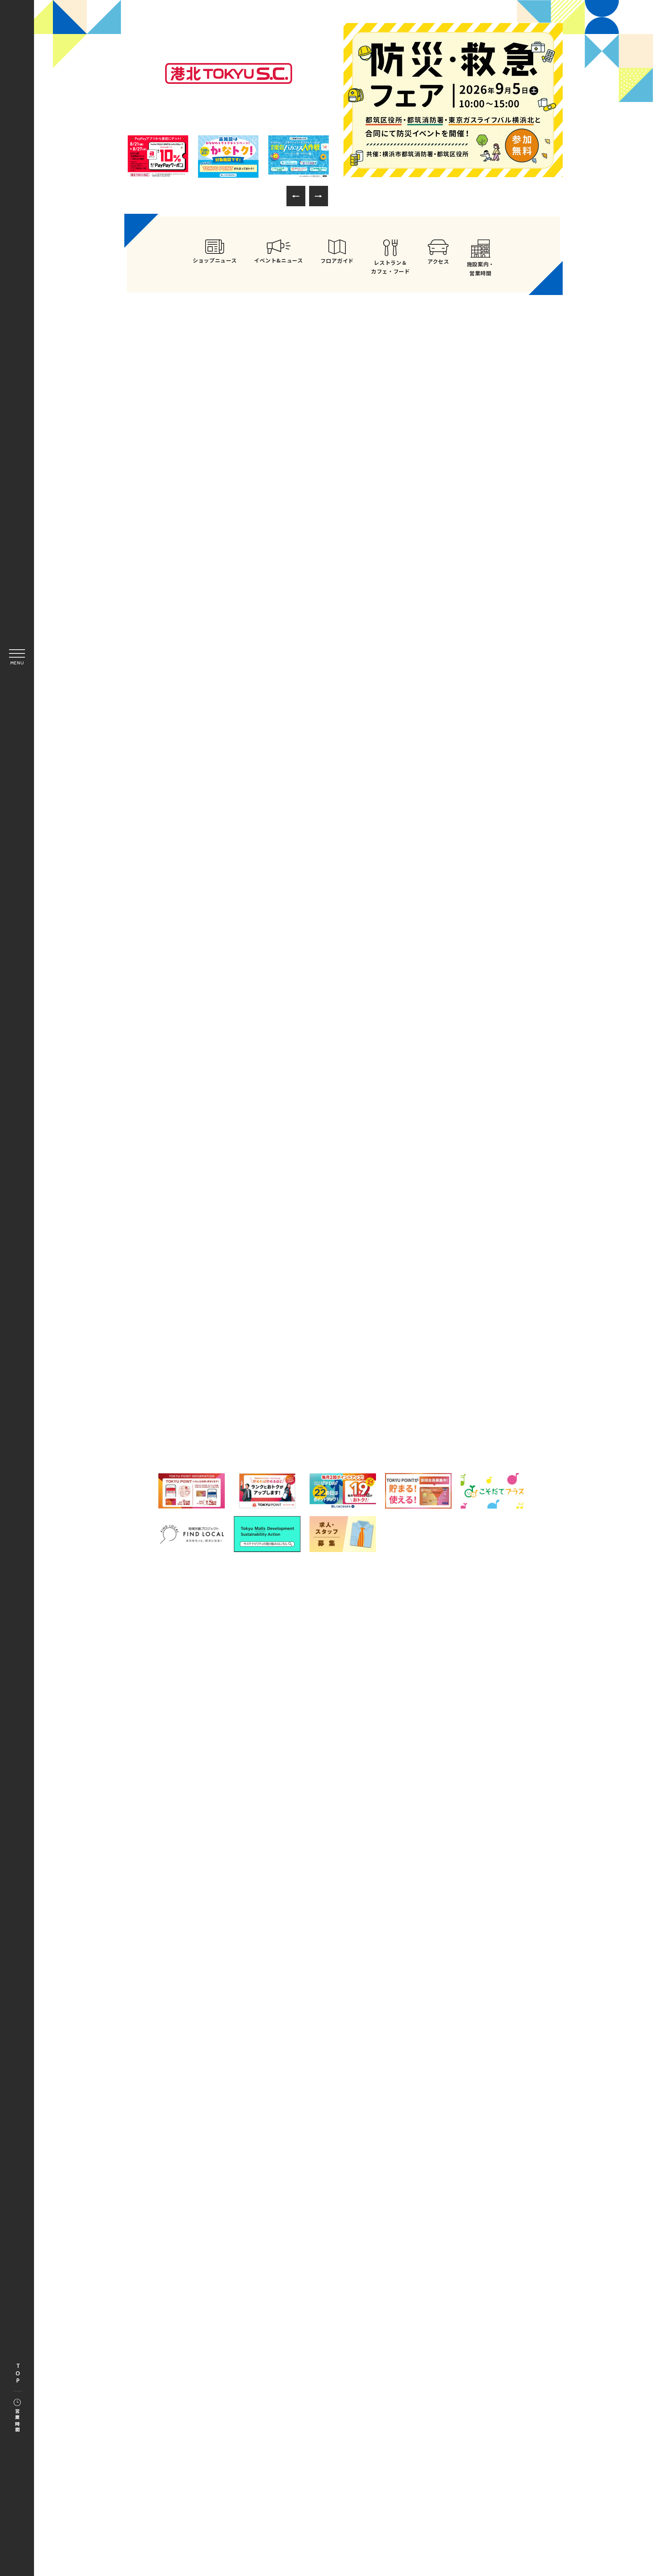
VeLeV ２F (420, 1387)
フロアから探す (238, 1245)
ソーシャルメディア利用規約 (336, 1900)
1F (340, 1283)
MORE (436, 588)
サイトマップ (316, 1882)
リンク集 (361, 1882)
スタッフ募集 (406, 1900)
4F (340, 1318)
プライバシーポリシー (419, 1882)
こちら (382, 1926)
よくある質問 (264, 1882)
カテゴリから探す (343, 1248)
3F (234, 1318)
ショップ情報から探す (448, 1248)
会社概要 (270, 1900)
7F (340, 1352)
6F (234, 1352)
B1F (234, 1283)
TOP (18, 2374)
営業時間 (17, 2421)
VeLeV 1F (261, 1387)
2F (446, 1283)
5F (446, 1318)
